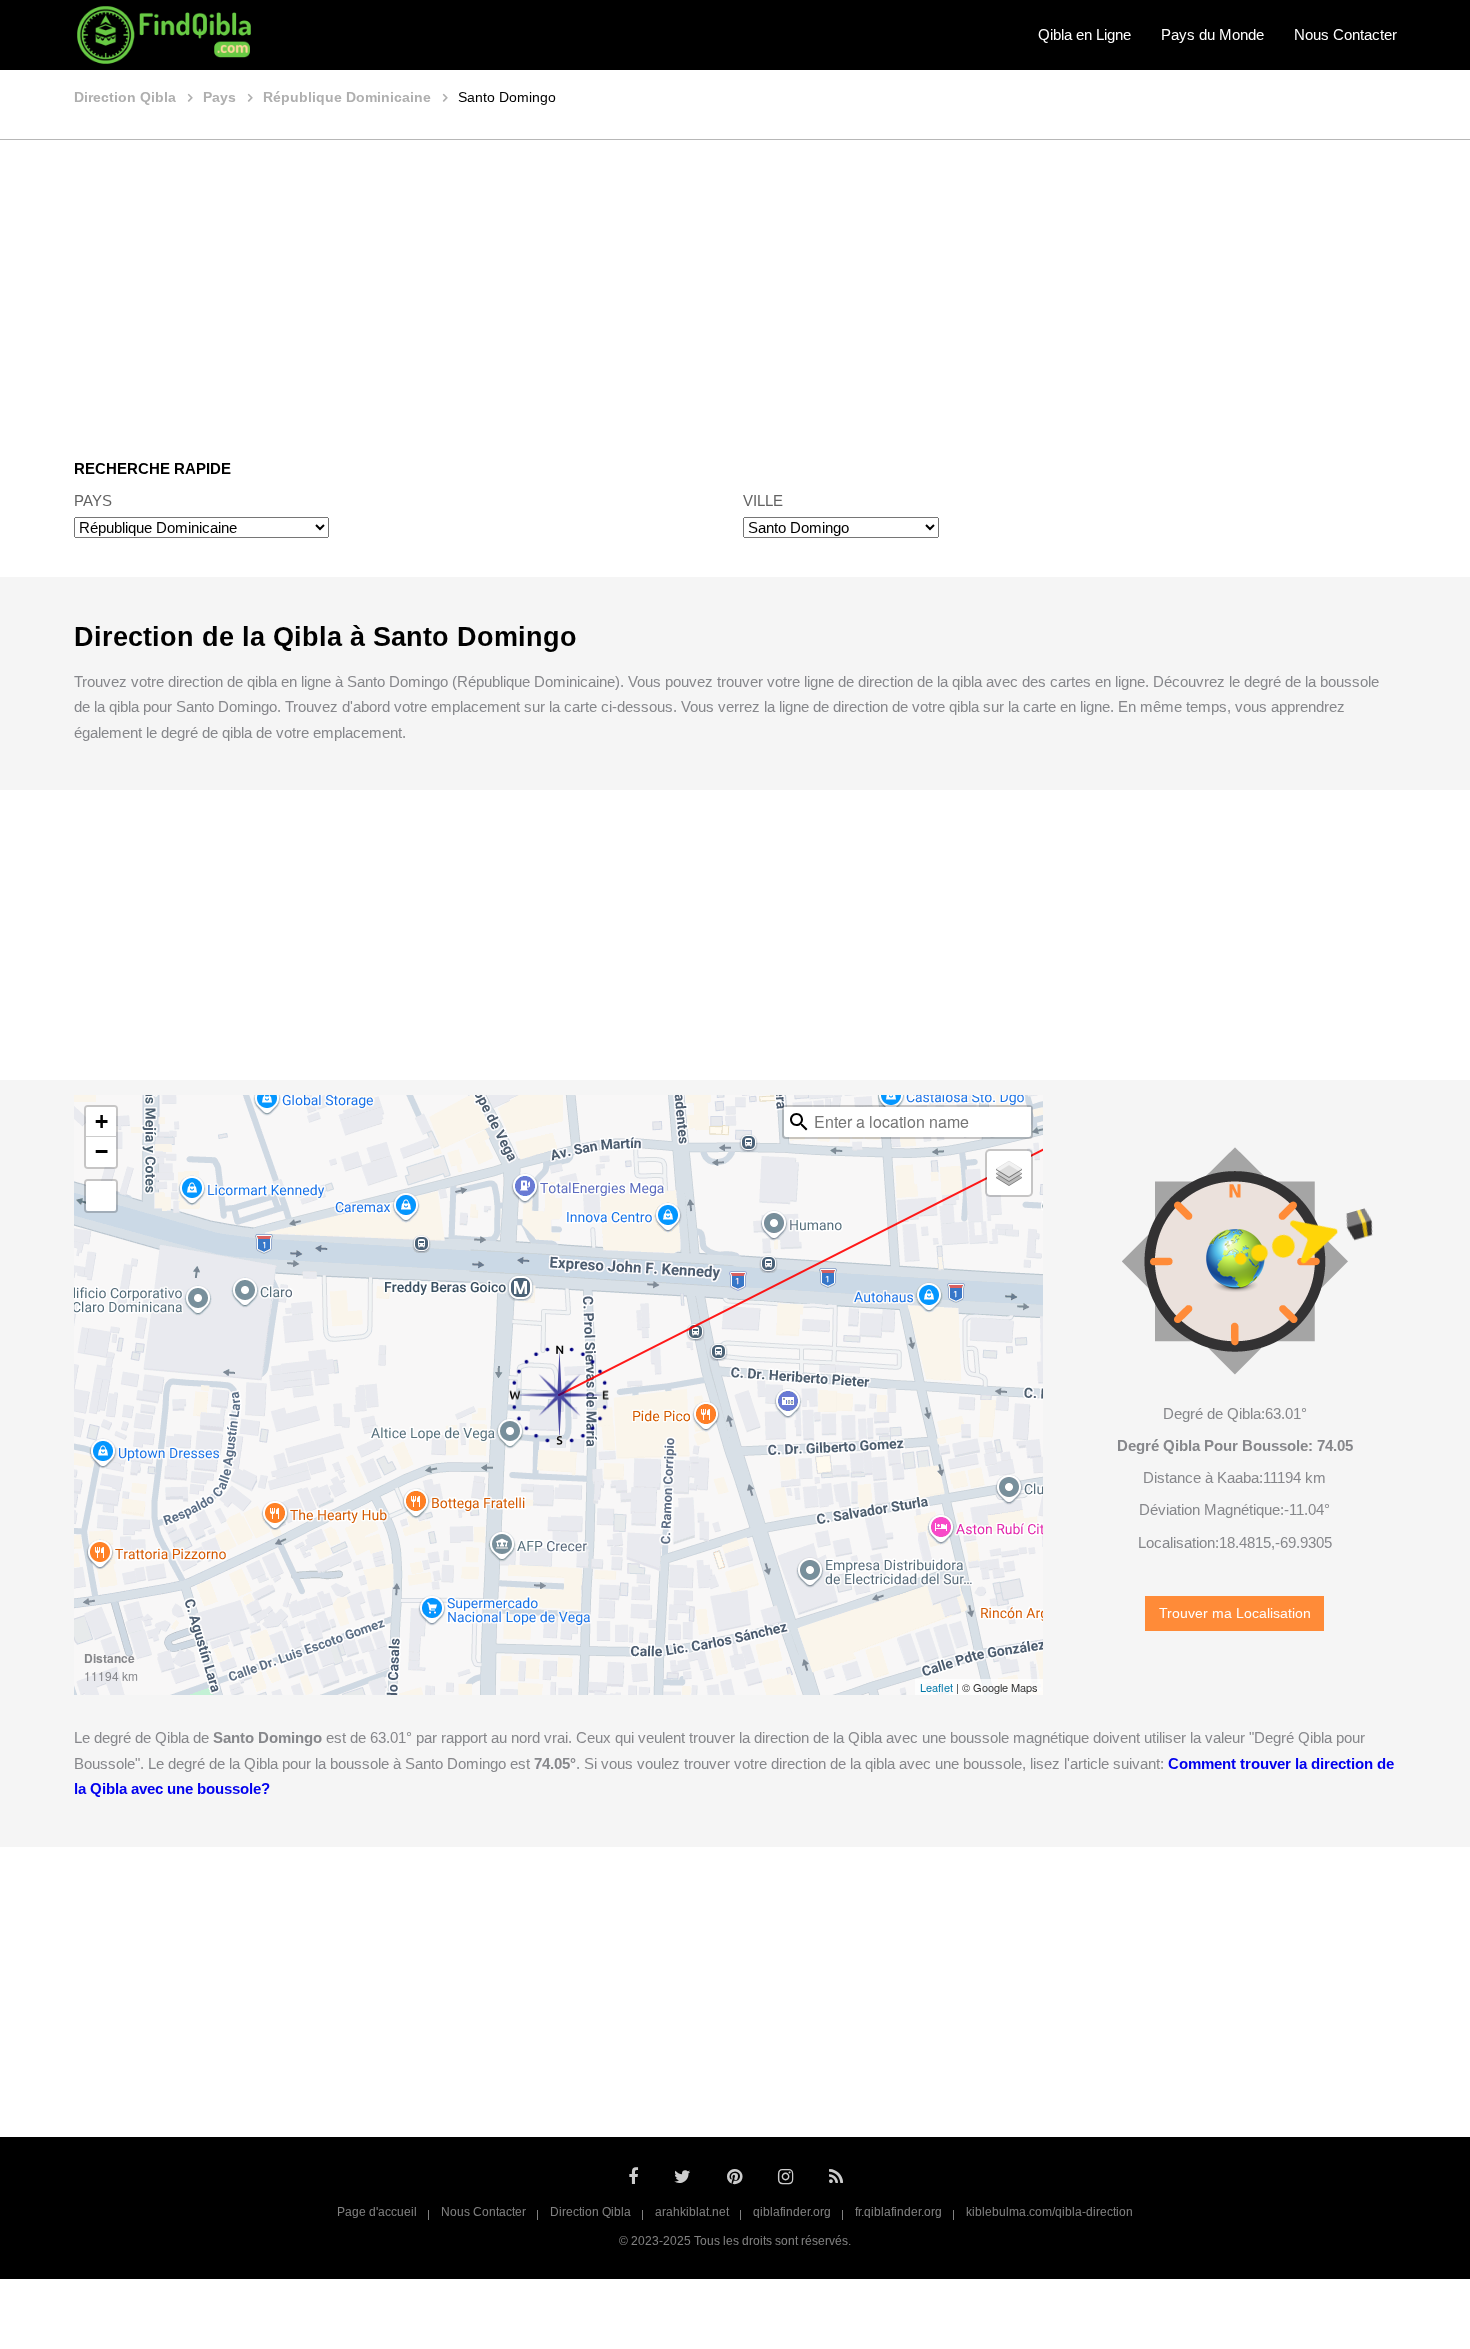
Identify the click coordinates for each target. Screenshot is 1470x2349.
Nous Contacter (1345, 34)
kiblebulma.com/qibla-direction (1049, 2212)
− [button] (101, 1151)
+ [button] (101, 1121)
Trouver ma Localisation (1235, 1613)
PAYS (93, 500)
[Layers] (1009, 1173)
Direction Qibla (590, 2212)
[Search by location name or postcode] (799, 1122)
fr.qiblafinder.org (898, 2212)
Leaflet (936, 1687)
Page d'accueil (377, 2212)
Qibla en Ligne (1084, 34)
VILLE (763, 500)
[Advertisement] (735, 285)
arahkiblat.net (692, 2212)
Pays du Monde (1212, 34)
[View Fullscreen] (101, 1196)
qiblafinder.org (792, 2212)
